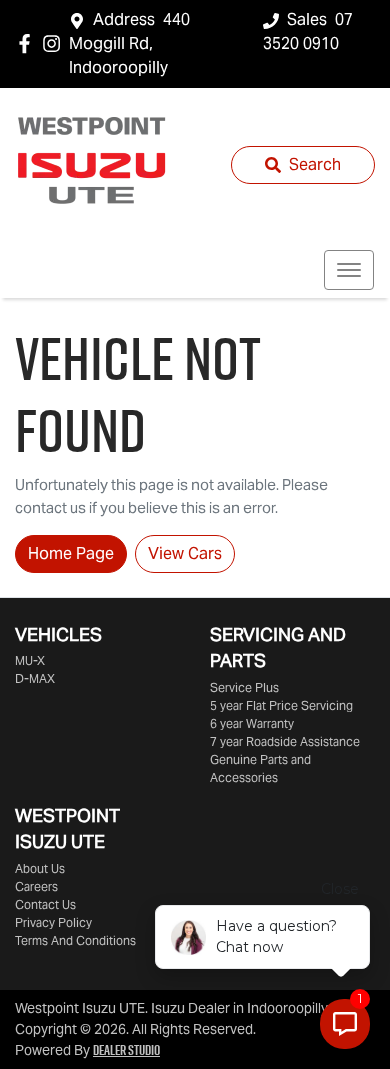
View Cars (185, 553)
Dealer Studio (126, 1050)
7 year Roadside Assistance (285, 741)
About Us (40, 868)
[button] (349, 270)
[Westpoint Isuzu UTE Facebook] (28, 43)
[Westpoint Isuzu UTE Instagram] (55, 43)
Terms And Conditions (75, 940)
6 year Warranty (252, 723)
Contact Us (45, 904)
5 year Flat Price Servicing (281, 705)
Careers (36, 886)
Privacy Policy (53, 922)
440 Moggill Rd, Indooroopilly (129, 43)
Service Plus (244, 687)
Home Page (71, 553)
